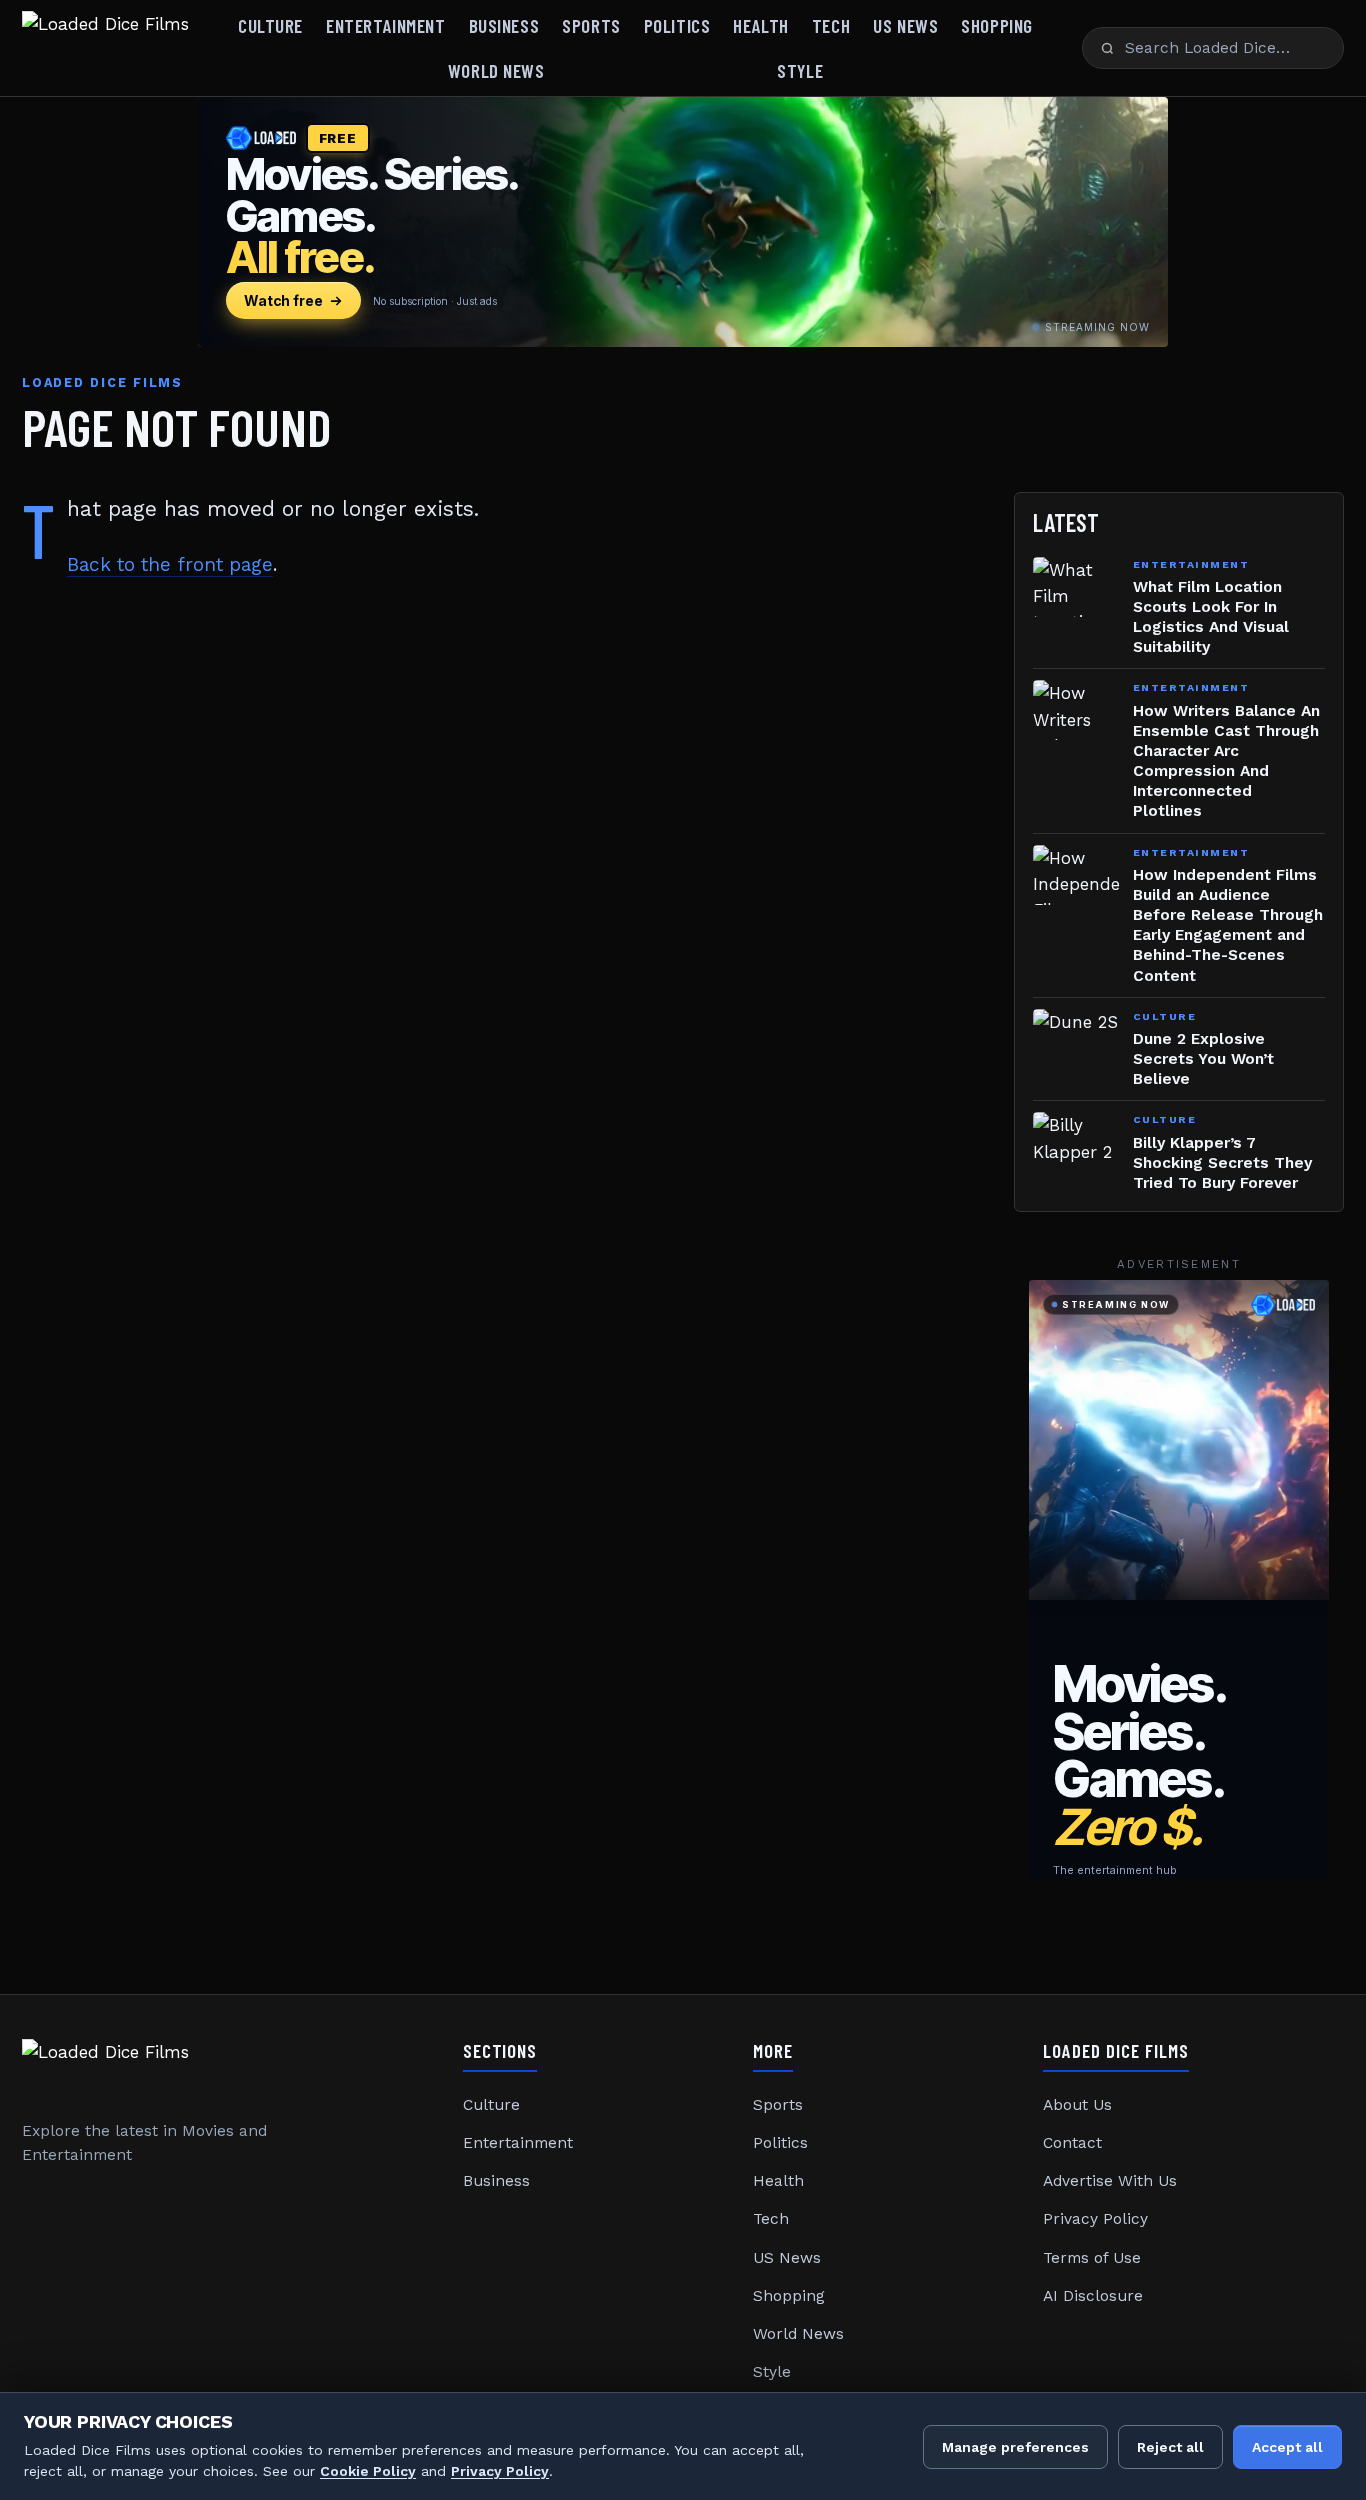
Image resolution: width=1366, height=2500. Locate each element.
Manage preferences (1015, 2447)
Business (504, 25)
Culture (270, 25)
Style (800, 70)
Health (760, 25)
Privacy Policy (1095, 2219)
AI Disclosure (1093, 2296)
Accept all (1287, 2447)
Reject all (1170, 2447)
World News (496, 70)
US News (905, 25)
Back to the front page (170, 564)
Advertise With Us (1110, 2181)
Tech (831, 25)
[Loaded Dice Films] (105, 48)
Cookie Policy (368, 2471)
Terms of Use (1092, 2258)
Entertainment (385, 25)
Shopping (997, 25)
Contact (1072, 2143)
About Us (1077, 2105)
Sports (591, 25)
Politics (677, 25)
